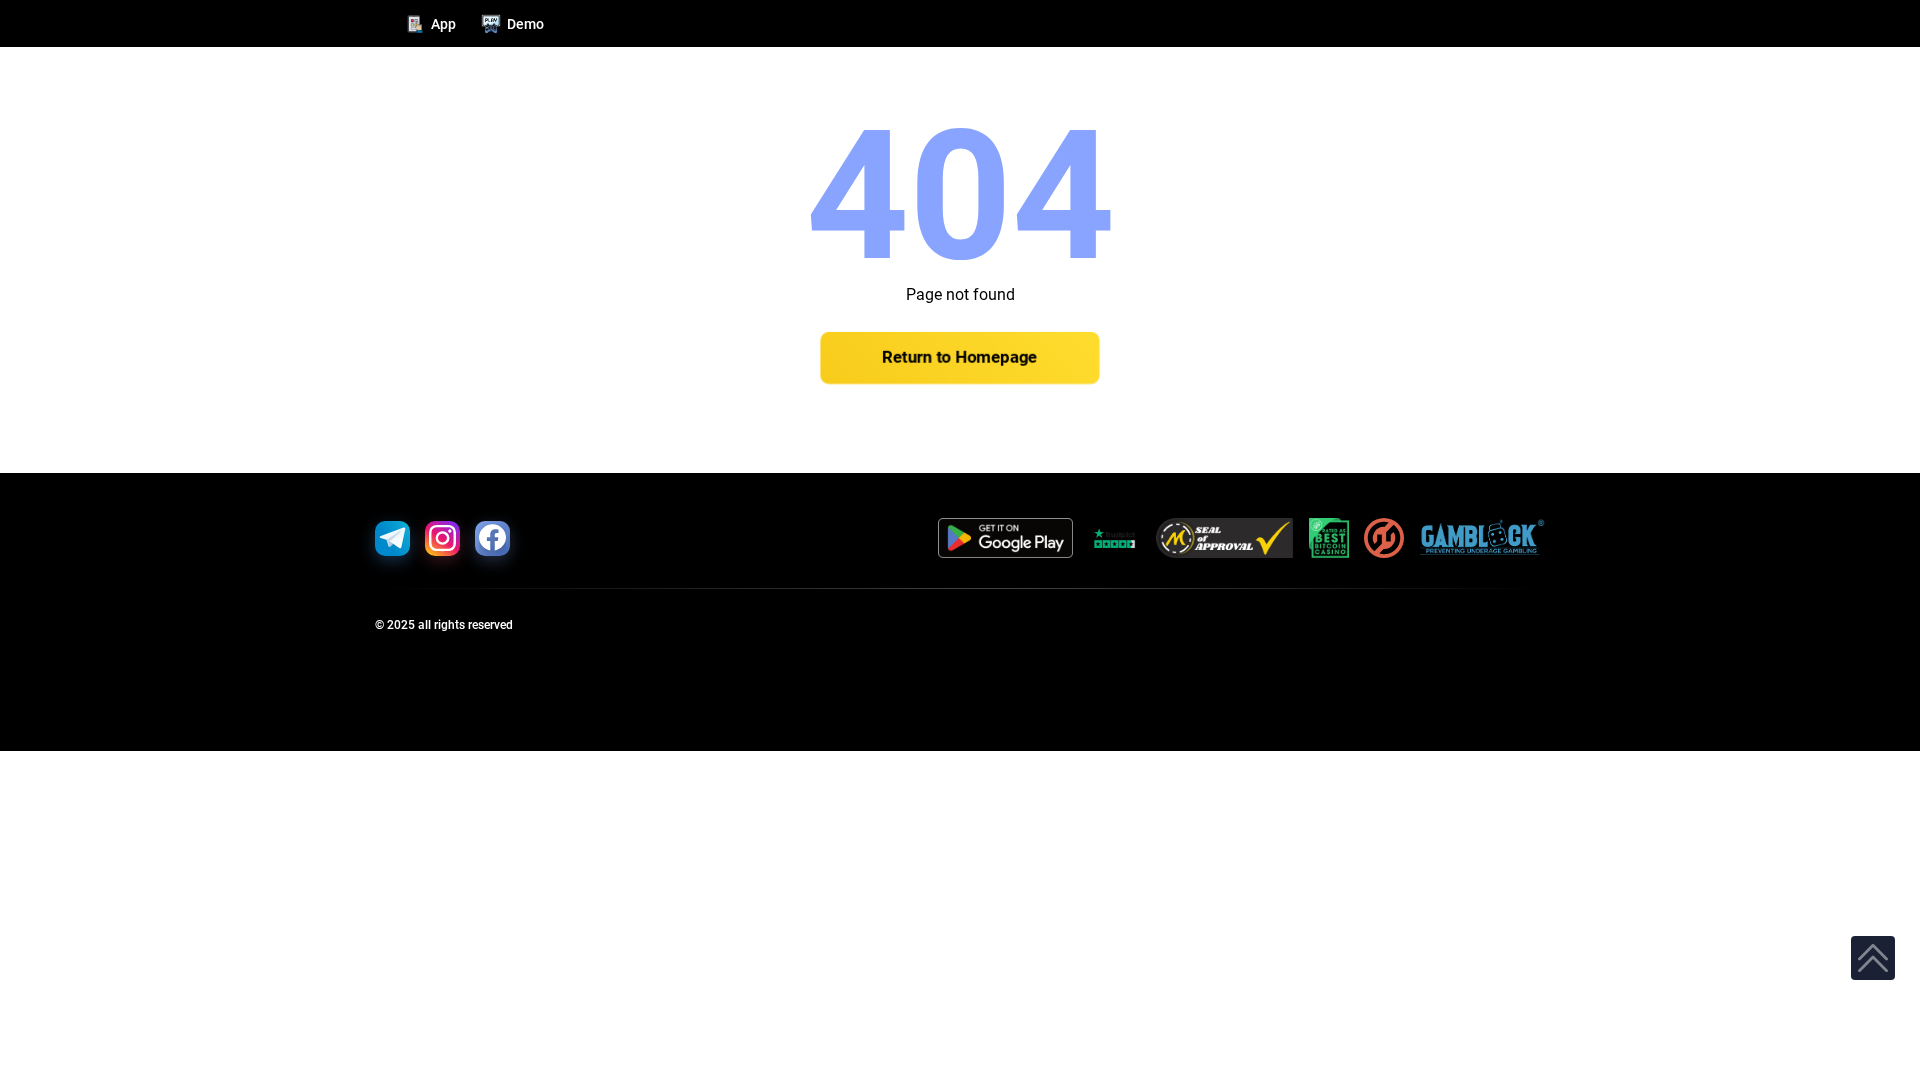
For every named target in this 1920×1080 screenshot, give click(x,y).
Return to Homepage (960, 358)
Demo (525, 24)
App (443, 24)
